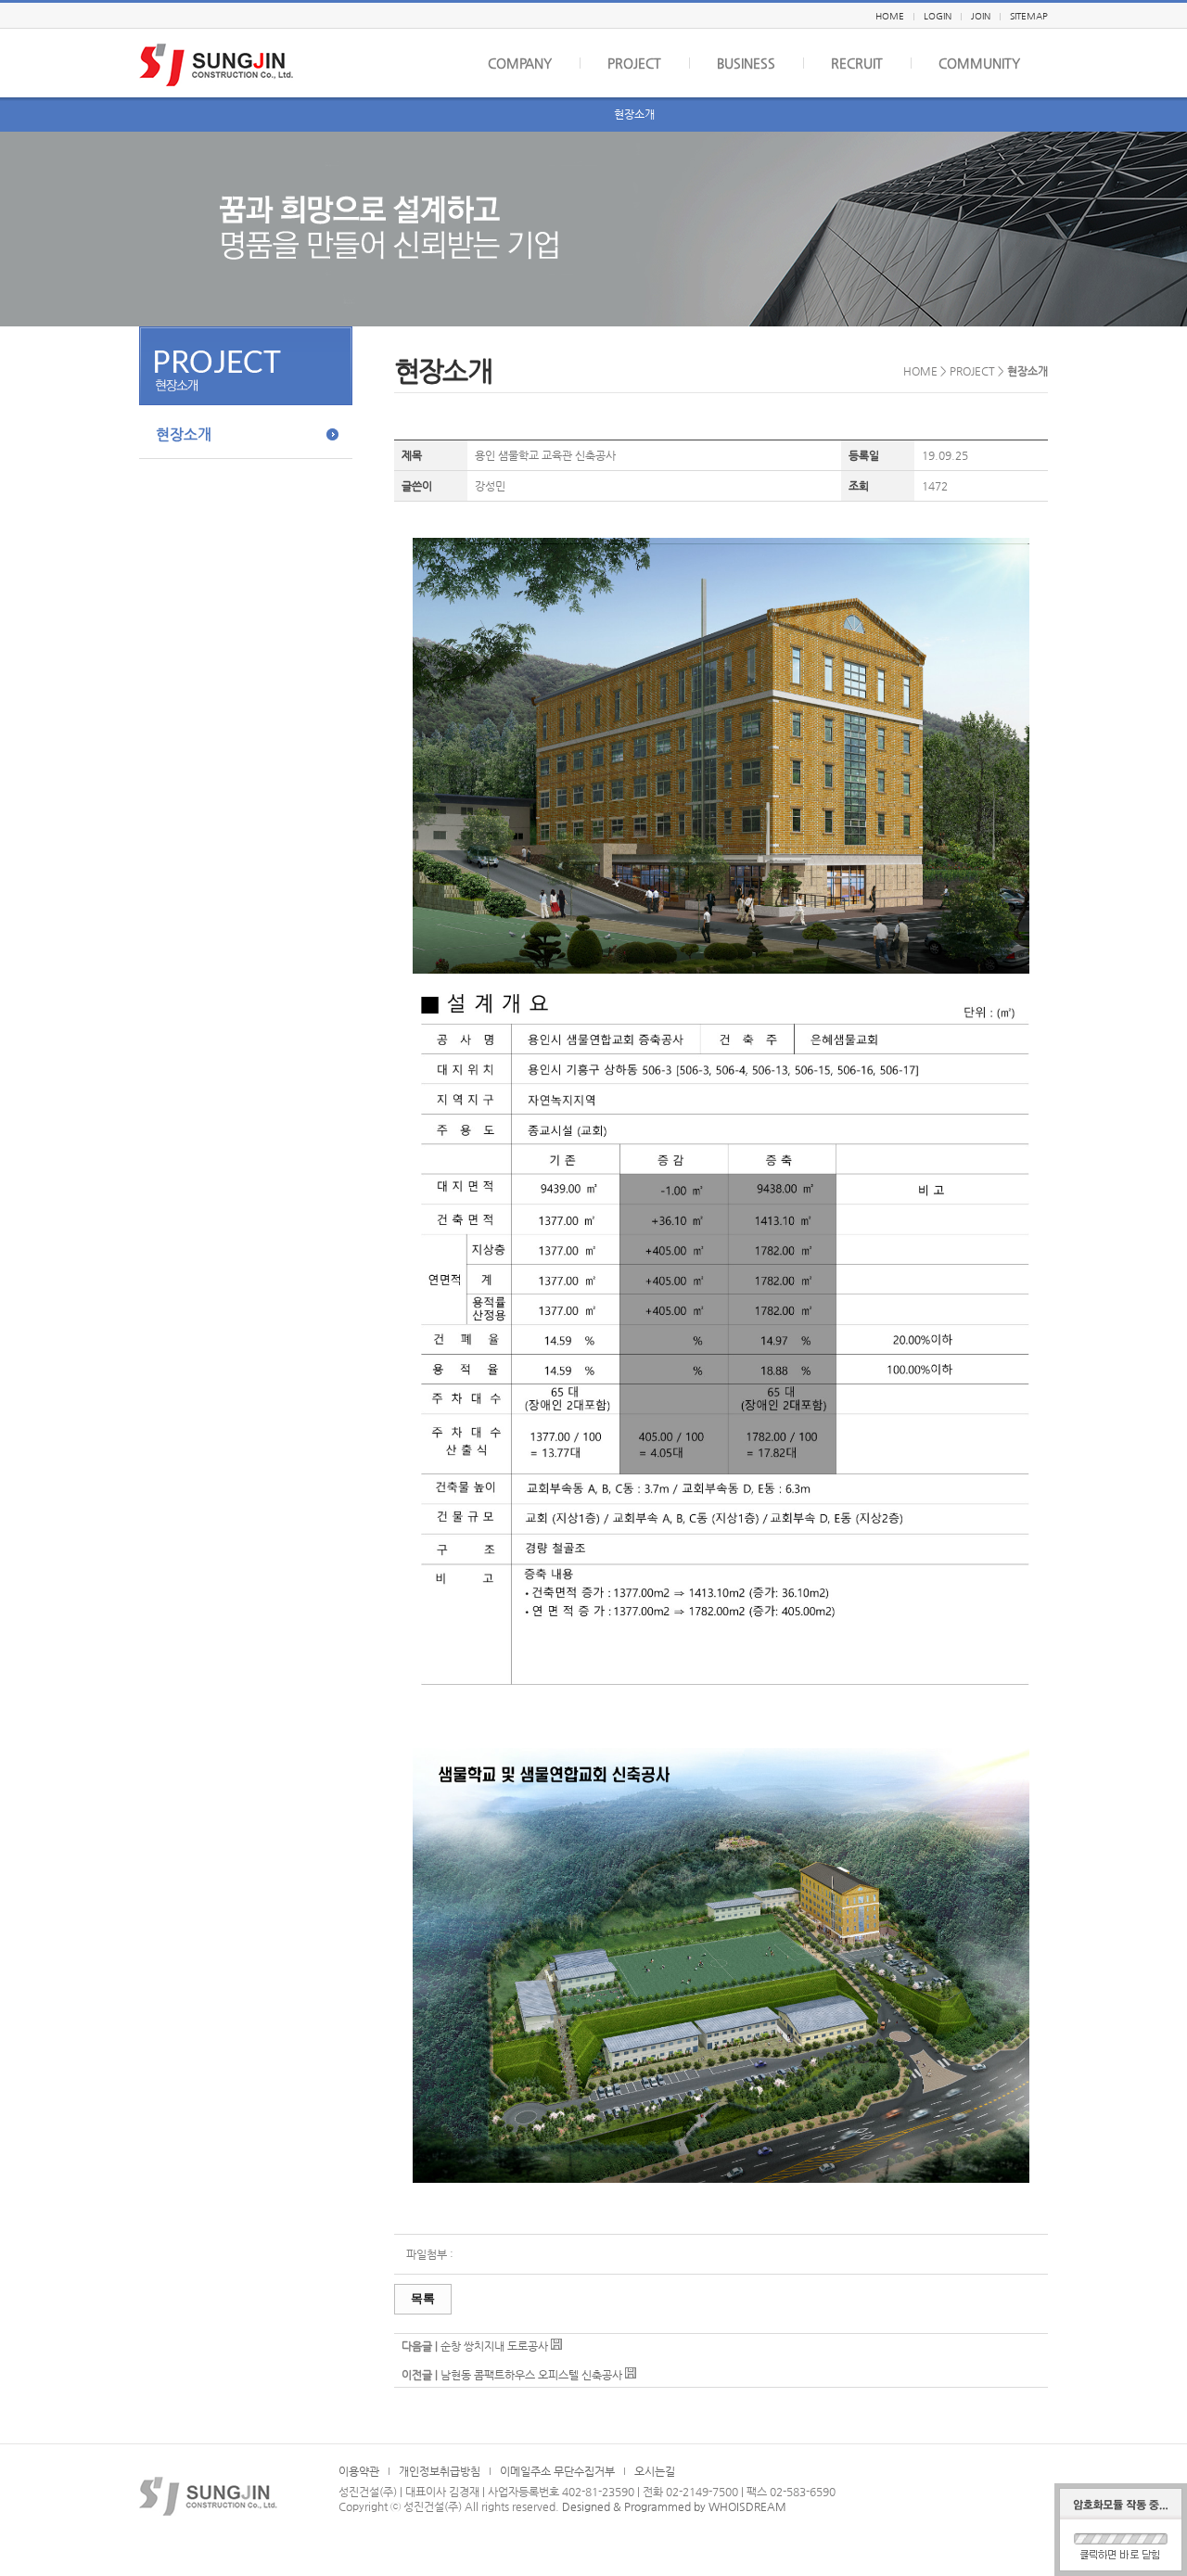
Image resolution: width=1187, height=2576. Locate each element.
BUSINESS (746, 63)
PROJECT (634, 63)
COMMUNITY (979, 63)
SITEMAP (1029, 16)
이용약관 (359, 2471)
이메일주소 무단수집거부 (557, 2471)
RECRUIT (857, 63)
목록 (423, 2298)
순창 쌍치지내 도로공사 (494, 2346)
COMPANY (520, 63)
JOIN (981, 16)
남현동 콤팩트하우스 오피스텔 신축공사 (531, 2375)
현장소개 (634, 114)
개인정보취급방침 (440, 2471)
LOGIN (938, 16)
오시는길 (655, 2471)
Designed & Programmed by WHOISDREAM (674, 2506)
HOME (890, 16)
